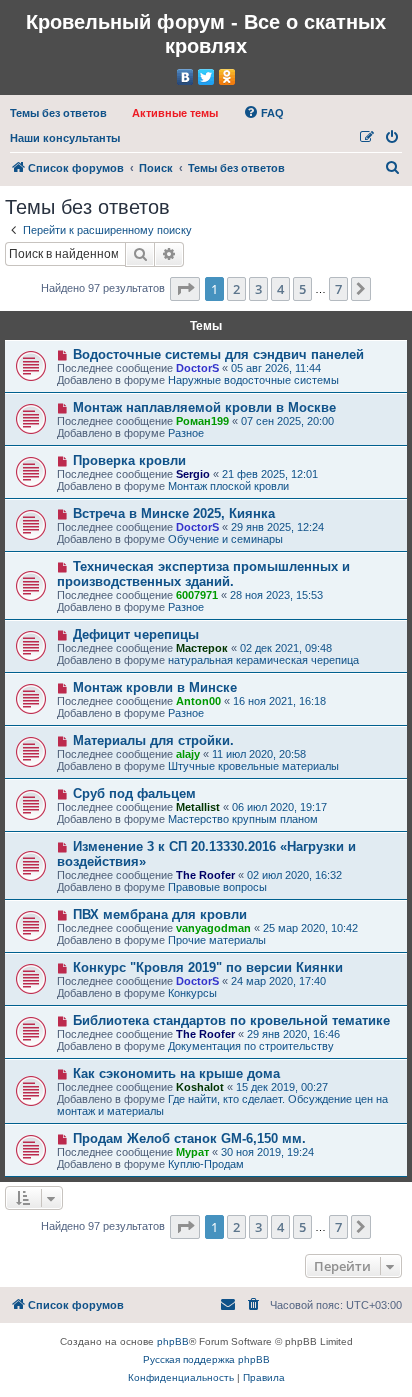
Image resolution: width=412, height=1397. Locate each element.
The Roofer (205, 875)
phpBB (173, 1341)
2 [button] (236, 289)
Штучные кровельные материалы (253, 766)
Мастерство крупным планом (243, 819)
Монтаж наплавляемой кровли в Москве (204, 407)
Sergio (193, 474)
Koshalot (200, 1087)
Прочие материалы (217, 940)
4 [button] (280, 289)
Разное (186, 433)
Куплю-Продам (206, 1164)
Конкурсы (192, 993)
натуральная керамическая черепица (263, 660)
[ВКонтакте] (185, 77)
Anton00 (198, 701)
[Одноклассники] (227, 77)
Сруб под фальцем (134, 793)
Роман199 (202, 421)
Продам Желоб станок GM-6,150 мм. (189, 1138)
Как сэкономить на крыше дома (176, 1073)
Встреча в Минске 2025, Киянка (174, 513)
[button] (185, 289)
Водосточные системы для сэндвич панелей (218, 354)
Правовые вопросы (217, 887)
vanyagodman (213, 928)
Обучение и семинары (225, 539)
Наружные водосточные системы (253, 380)
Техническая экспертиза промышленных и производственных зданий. (203, 574)
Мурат (192, 1152)
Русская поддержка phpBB (206, 1359)
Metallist (198, 807)
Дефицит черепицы (136, 634)
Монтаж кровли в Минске (155, 687)
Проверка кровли (129, 460)
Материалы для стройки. (153, 740)
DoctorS (197, 368)
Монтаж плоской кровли (228, 486)
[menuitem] (58, 113)
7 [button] (338, 289)
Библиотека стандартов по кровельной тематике (231, 1020)
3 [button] (258, 289)
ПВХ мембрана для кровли (160, 914)
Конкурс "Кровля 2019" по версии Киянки (208, 967)
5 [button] (302, 289)
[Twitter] (206, 77)
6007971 (197, 595)
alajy (188, 754)
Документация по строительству (251, 1046)
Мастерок (202, 648)
